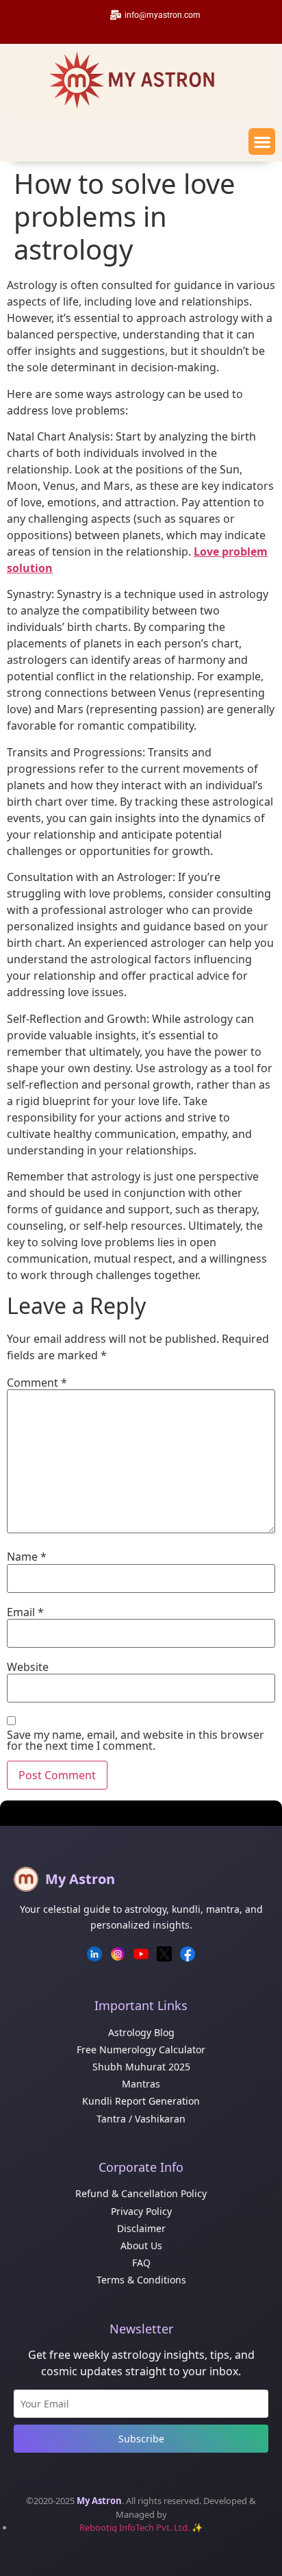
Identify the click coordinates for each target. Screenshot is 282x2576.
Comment (37, 1383)
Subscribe (141, 2439)
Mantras (141, 2084)
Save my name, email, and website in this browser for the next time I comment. (136, 1740)
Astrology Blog (141, 2032)
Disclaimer (141, 2228)
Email (25, 1612)
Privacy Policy (141, 2211)
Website (28, 1667)
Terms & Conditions (141, 2280)
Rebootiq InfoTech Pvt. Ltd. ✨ (141, 2527)
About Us (141, 2245)
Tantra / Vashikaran (141, 2119)
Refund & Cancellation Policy (141, 2193)
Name (27, 1557)
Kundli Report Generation (141, 2101)
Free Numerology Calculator (141, 2049)
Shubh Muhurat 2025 (141, 2067)
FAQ (141, 2263)
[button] (262, 141)
